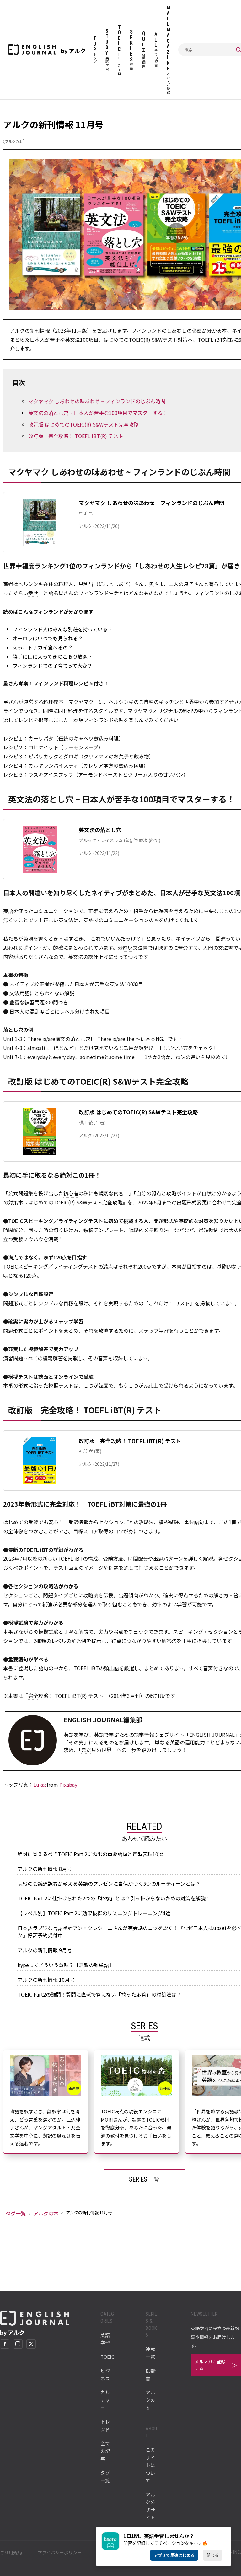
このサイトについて (150, 2465)
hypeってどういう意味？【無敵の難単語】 (66, 1965)
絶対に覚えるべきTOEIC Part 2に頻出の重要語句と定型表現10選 (90, 1854)
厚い (128, 948)
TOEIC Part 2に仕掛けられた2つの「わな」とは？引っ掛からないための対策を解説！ (114, 1898)
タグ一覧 (16, 2213)
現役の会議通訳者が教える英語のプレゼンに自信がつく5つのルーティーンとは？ (109, 1883)
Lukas (40, 1785)
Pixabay (68, 1785)
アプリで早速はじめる (174, 2555)
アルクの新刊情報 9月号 (45, 1950)
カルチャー (105, 2400)
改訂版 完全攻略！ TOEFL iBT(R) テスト (76, 436)
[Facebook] (5, 2344)
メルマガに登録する (210, 2365)
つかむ (36, 1531)
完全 (33, 1696)
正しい (51, 920)
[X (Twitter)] (31, 2344)
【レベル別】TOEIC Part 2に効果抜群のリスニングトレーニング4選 (94, 1913)
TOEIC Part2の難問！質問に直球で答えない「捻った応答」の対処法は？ (99, 1994)
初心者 (71, 1193)
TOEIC (107, 2357)
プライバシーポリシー (60, 2552)
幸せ (33, 593)
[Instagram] (18, 2344)
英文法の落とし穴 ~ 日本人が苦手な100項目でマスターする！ (98, 413)
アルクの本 (14, 141)
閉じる (213, 2555)
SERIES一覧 (144, 2179)
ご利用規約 (11, 2552)
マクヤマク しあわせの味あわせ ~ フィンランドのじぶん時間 (97, 401)
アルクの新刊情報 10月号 (46, 1980)
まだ (86, 1750)
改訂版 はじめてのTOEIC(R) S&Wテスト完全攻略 (83, 424)
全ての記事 (105, 2451)
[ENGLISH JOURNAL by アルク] (32, 50)
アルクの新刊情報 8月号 (45, 1869)
